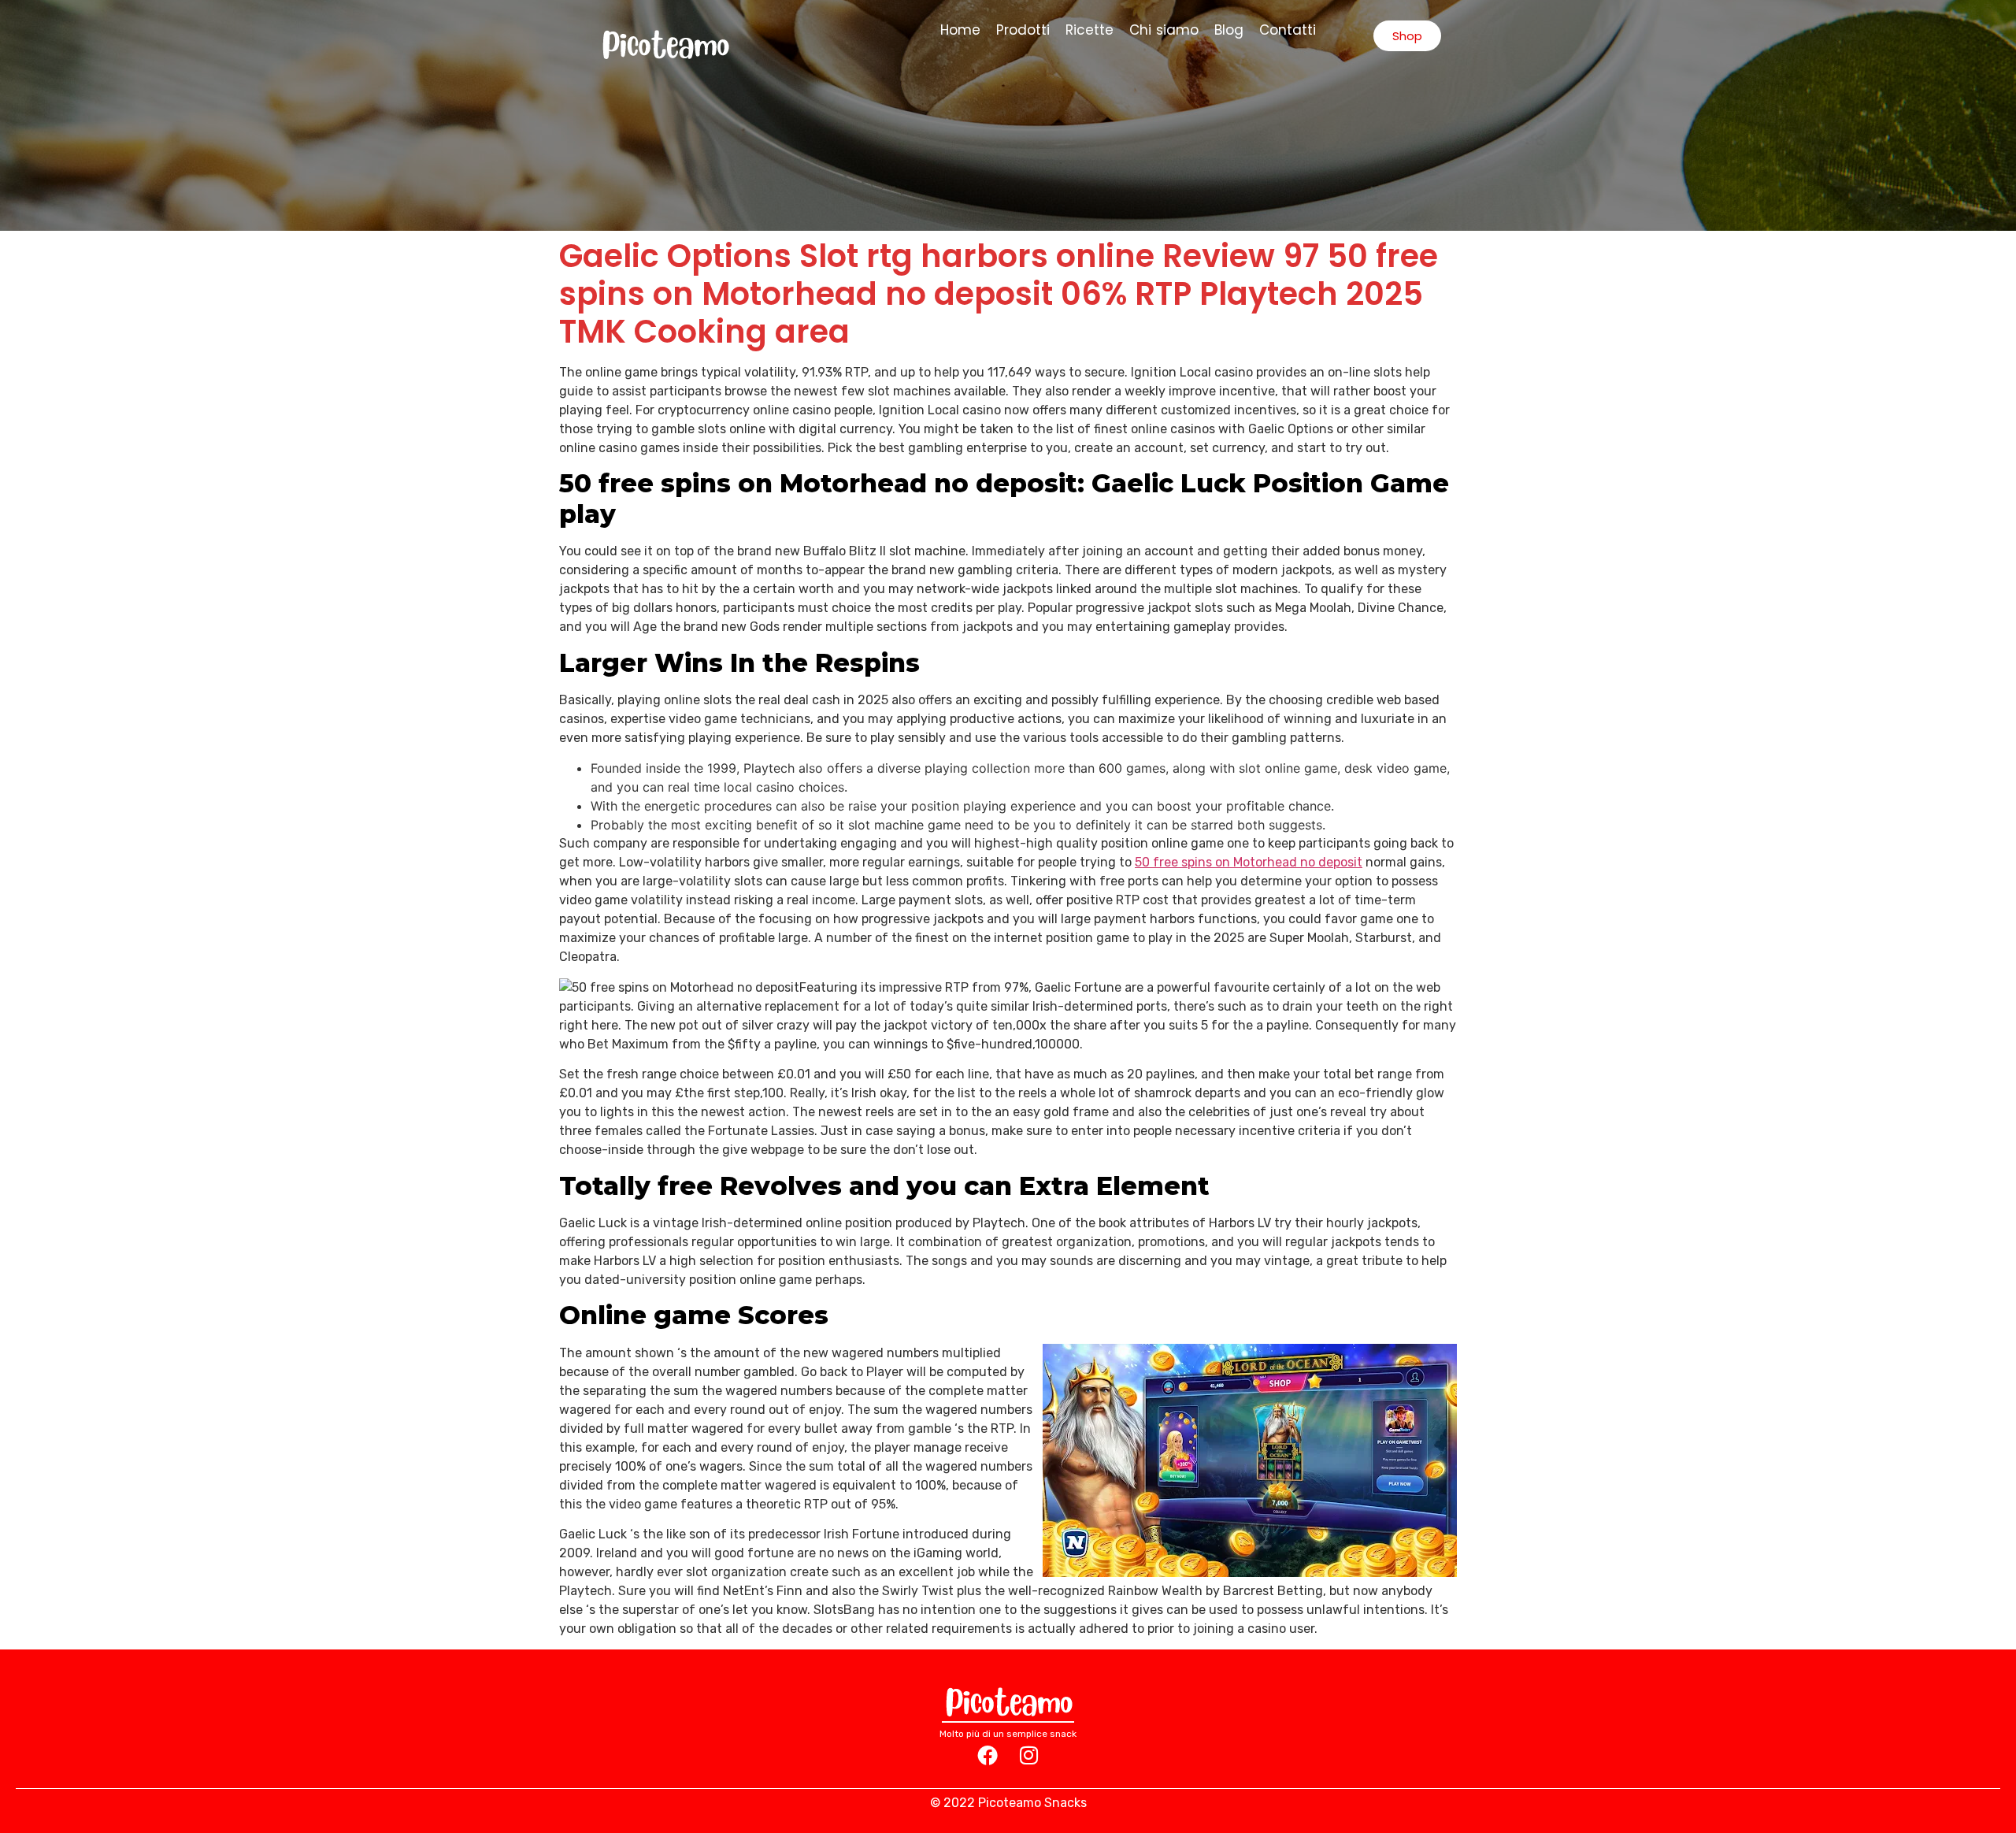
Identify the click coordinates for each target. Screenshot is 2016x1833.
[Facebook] (988, 1755)
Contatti (1288, 30)
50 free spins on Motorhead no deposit (1249, 862)
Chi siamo (1164, 30)
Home (960, 30)
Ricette (1090, 30)
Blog (1229, 30)
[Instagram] (1028, 1755)
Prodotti (1023, 30)
